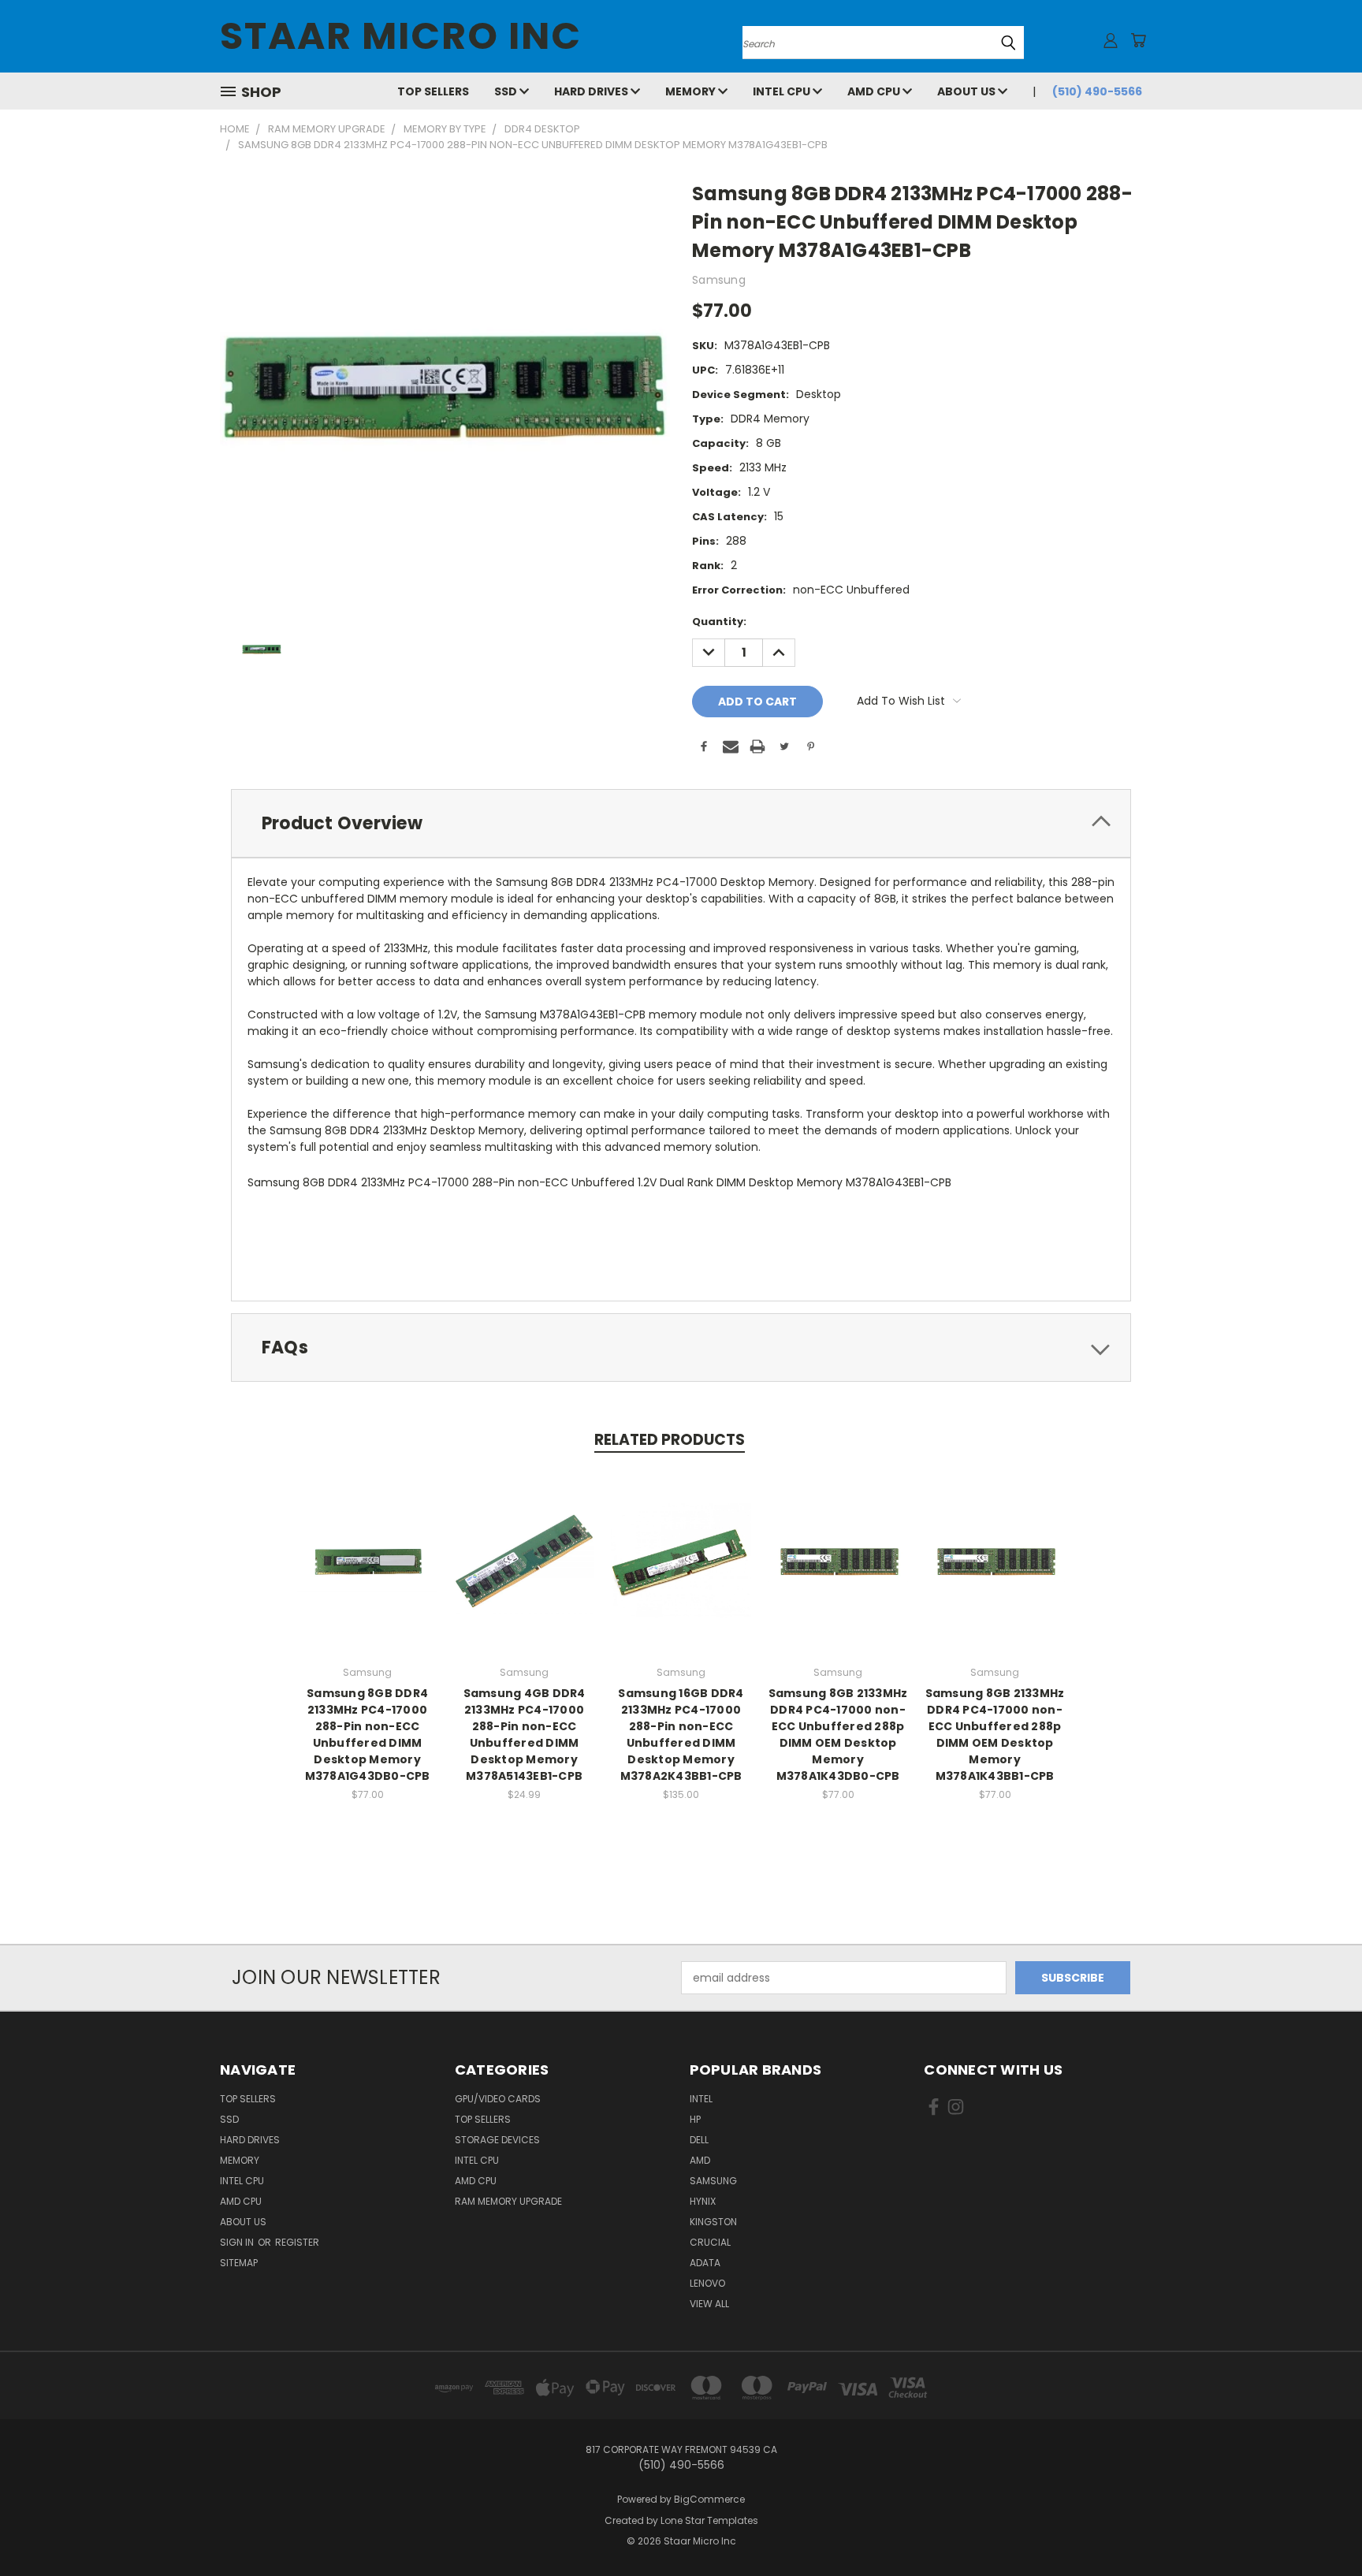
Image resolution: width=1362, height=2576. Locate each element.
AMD (700, 2160)
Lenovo (707, 2283)
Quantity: (719, 622)
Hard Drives (592, 91)
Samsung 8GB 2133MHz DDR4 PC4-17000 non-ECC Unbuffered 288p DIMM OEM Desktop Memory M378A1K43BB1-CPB (995, 1735)
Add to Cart (368, 1573)
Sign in (238, 2242)
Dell (699, 2140)
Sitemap (239, 2263)
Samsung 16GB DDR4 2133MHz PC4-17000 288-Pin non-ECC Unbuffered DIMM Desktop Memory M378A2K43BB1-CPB (681, 1735)
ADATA (705, 2263)
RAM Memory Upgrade (508, 2201)
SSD (507, 91)
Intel (701, 2099)
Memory (692, 91)
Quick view (367, 1544)
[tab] (681, 823)
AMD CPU (875, 91)
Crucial (710, 2242)
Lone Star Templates (709, 2520)
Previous (1321, 2527)
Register (297, 2242)
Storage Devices (497, 2140)
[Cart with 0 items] (1138, 40)
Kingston (713, 2222)
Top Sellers (433, 91)
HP (695, 2119)
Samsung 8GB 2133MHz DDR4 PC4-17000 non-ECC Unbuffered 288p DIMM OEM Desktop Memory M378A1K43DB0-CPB (838, 1735)
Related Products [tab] (670, 1440)
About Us (968, 91)
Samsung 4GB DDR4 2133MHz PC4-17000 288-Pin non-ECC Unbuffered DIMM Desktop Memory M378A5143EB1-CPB (525, 1735)
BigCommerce (709, 2499)
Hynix (703, 2201)
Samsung (713, 2181)
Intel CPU (783, 91)
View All (709, 2304)
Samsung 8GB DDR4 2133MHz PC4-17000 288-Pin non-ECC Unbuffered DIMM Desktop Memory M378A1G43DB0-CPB (368, 1735)
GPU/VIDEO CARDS (498, 2099)
